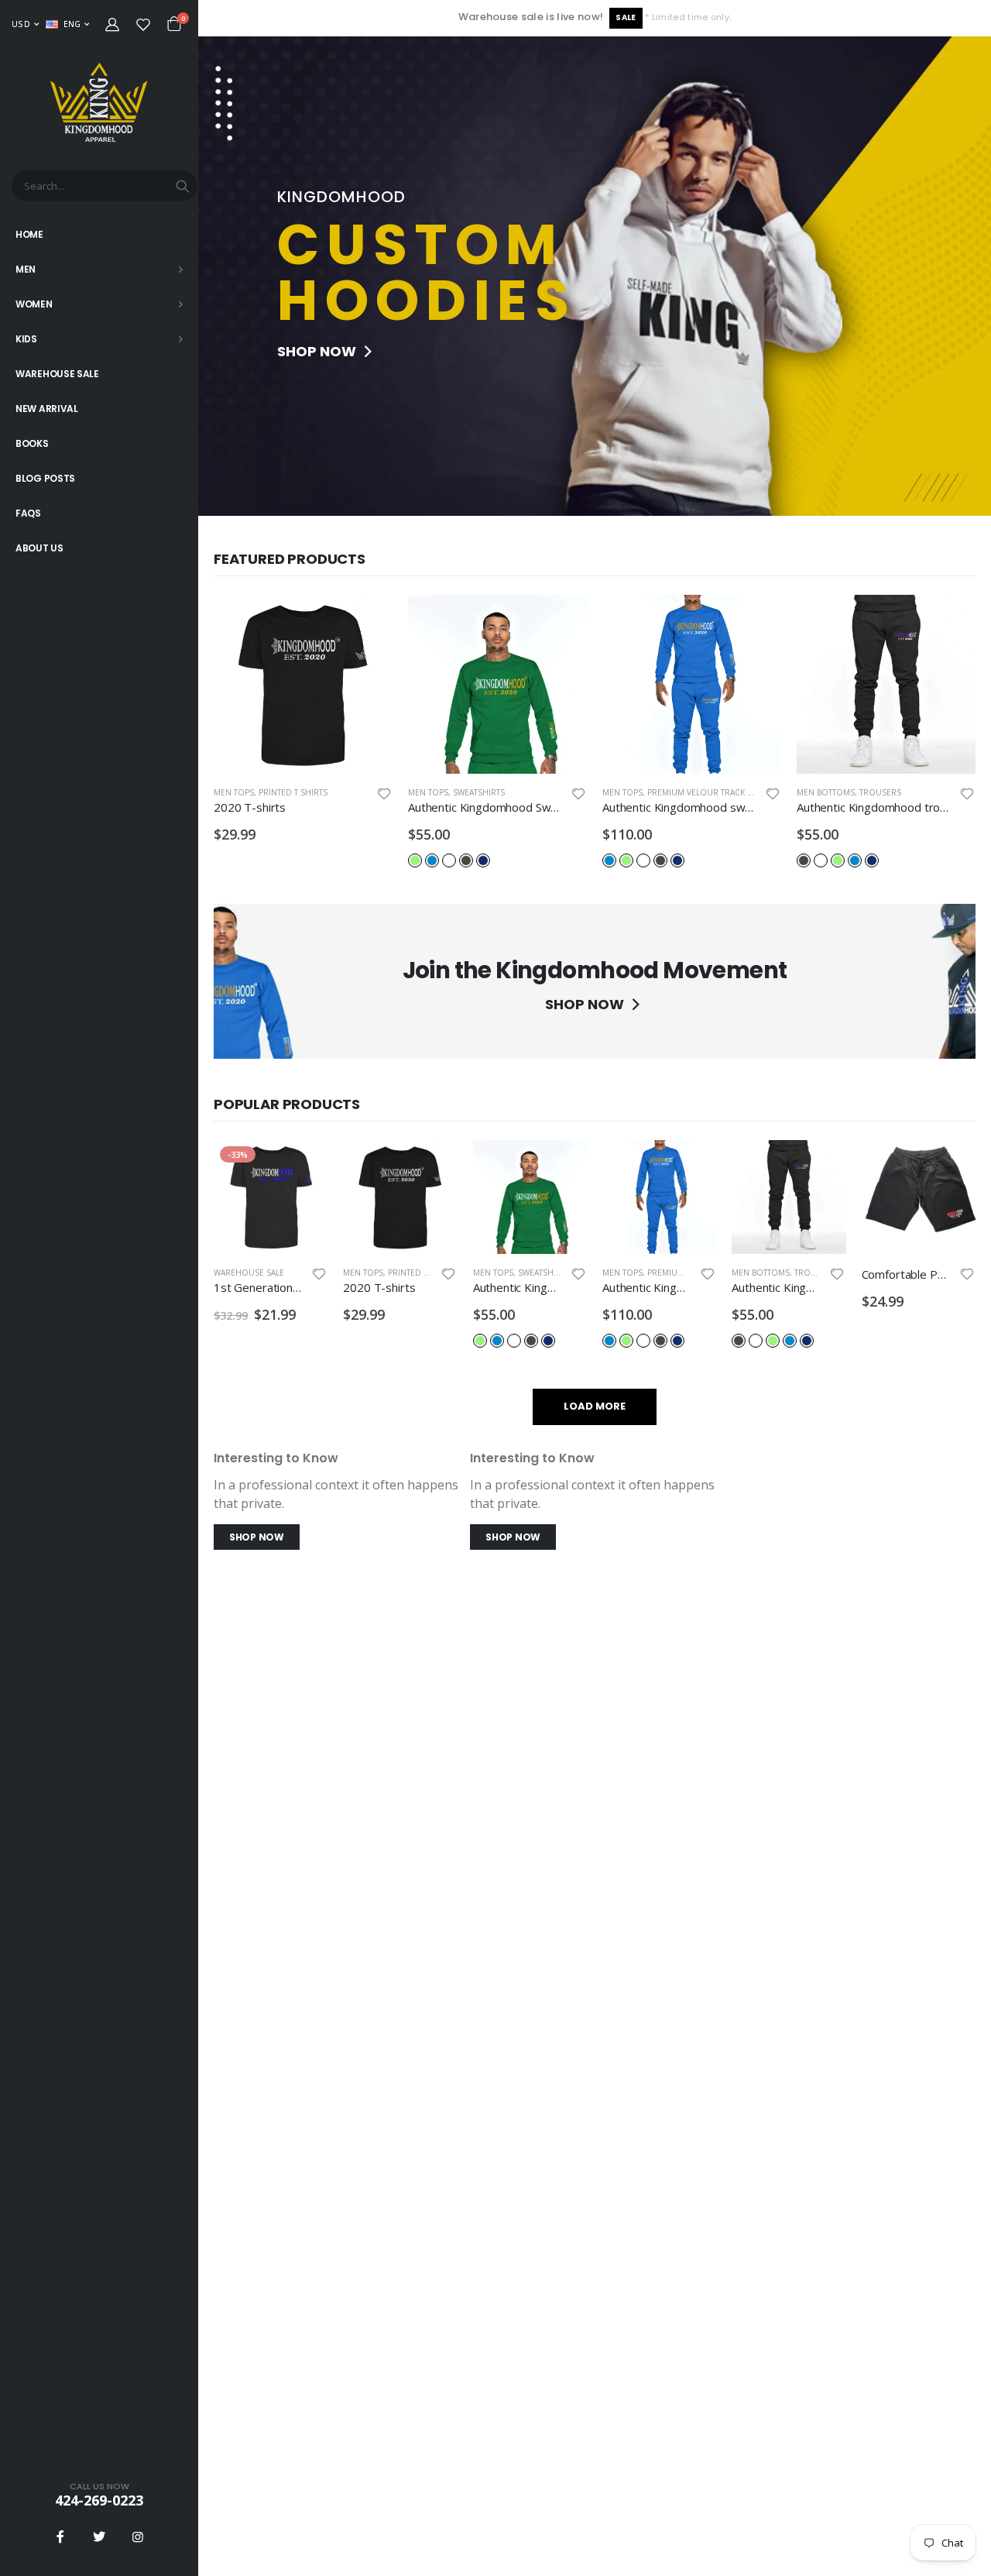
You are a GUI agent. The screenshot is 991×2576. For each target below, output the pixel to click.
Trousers (880, 792)
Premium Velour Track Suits (708, 792)
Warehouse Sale (249, 1273)
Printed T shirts (293, 792)
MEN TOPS (234, 792)
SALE (626, 17)
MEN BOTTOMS (826, 792)
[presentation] (214, 276)
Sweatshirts (479, 792)
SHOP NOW (318, 351)
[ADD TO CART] (367, 620)
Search (183, 186)
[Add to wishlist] (384, 793)
